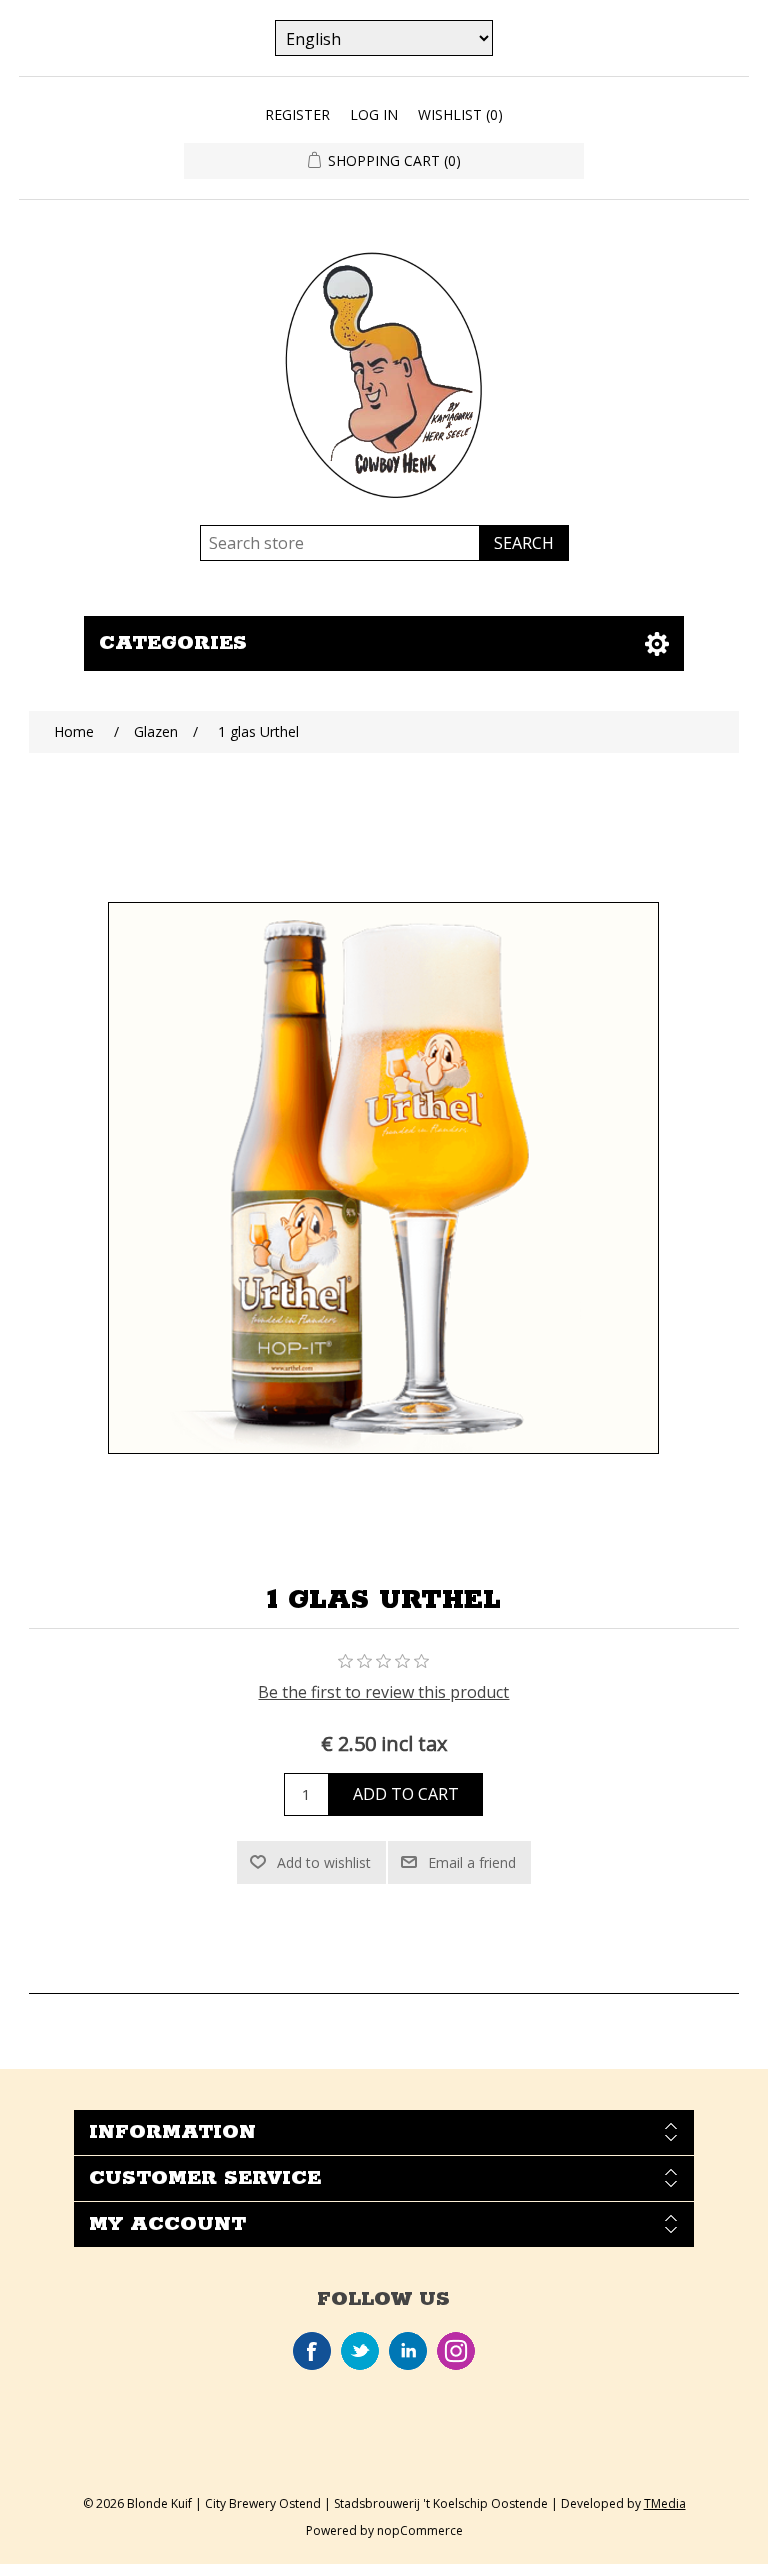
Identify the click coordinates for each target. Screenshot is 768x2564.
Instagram (456, 2351)
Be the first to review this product (383, 1692)
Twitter (360, 2351)
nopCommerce (420, 2530)
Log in (374, 114)
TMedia (665, 2503)
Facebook (312, 2351)
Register (297, 114)
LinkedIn (408, 2351)
